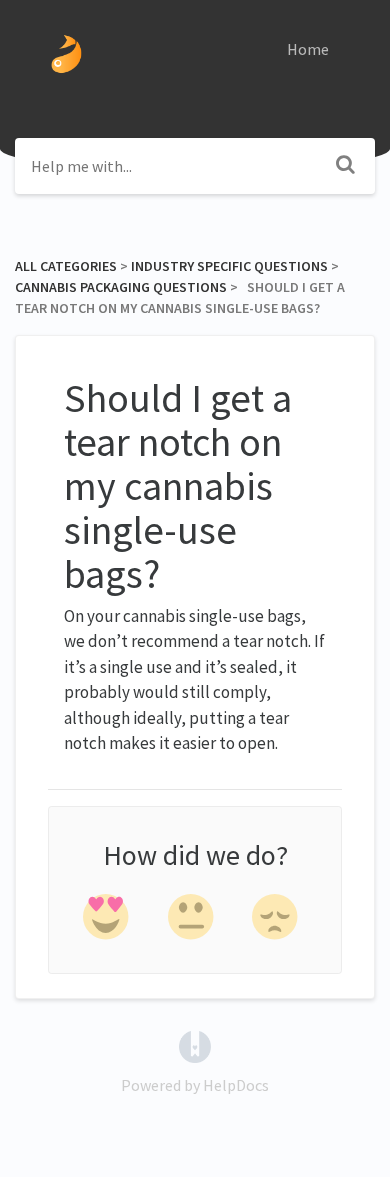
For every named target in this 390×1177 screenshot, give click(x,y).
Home (308, 49)
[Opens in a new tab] (195, 1045)
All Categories (66, 266)
